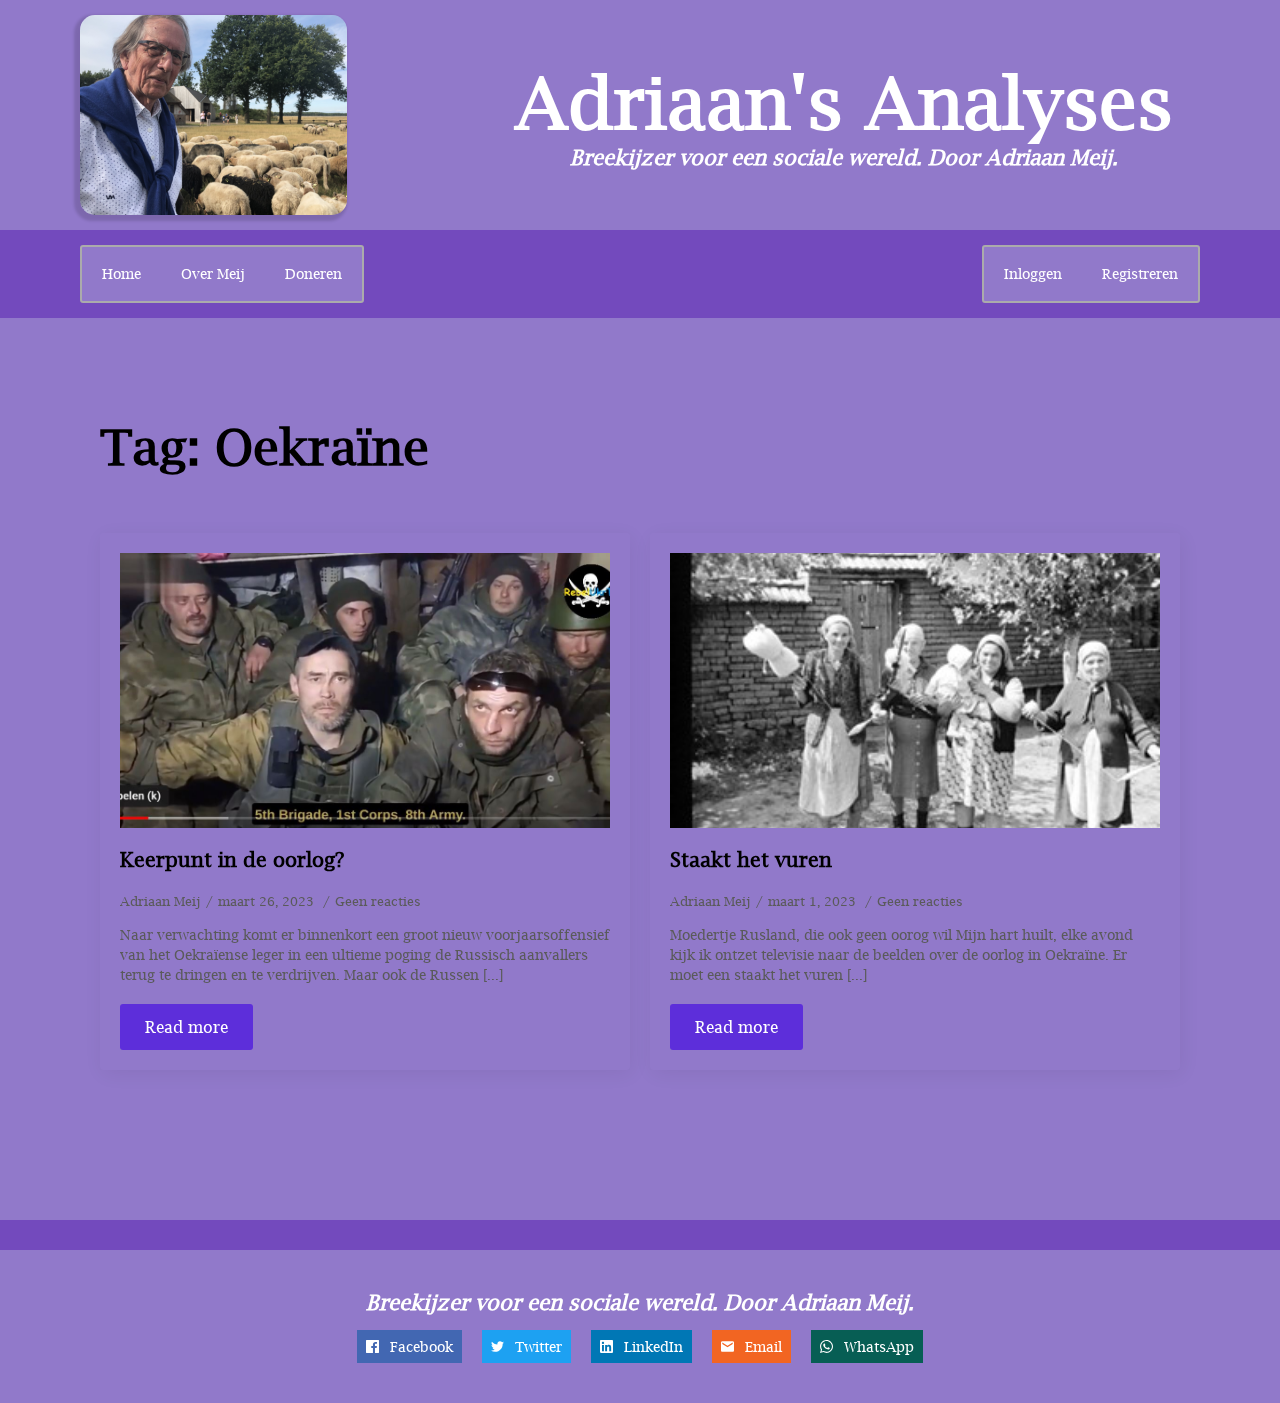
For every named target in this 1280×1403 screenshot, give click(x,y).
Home (121, 273)
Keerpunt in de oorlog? (232, 859)
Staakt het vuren (751, 859)
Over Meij (213, 273)
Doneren (313, 273)
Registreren (1140, 273)
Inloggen (1033, 273)
